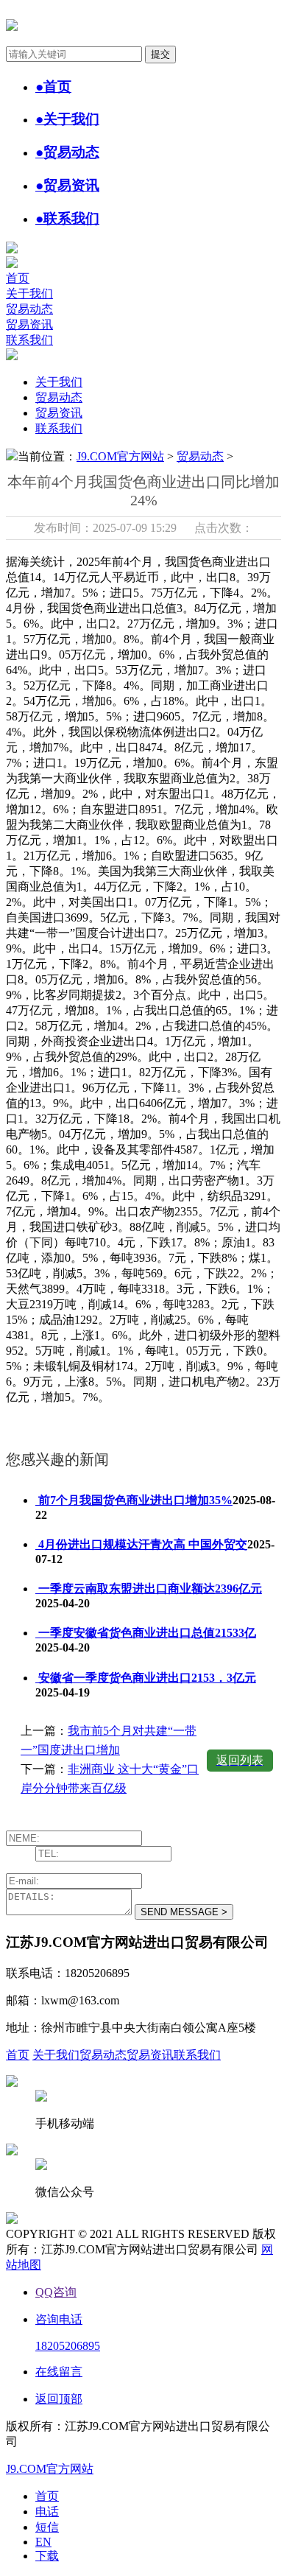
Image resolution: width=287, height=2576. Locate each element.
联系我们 (29, 340)
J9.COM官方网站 (120, 456)
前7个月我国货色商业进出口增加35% (134, 1500)
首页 (18, 278)
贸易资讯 (29, 324)
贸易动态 (29, 309)
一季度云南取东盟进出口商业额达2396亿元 (149, 1589)
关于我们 (29, 294)
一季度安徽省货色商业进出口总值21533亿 (146, 1633)
